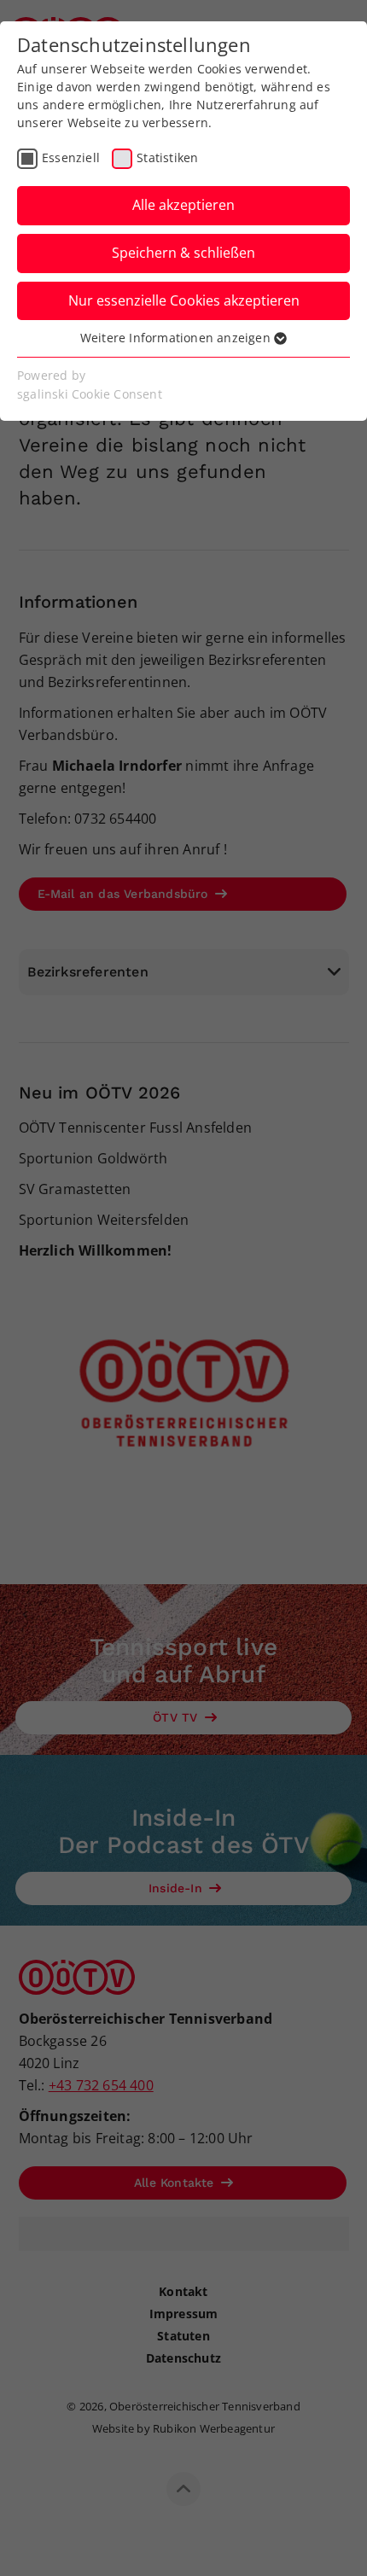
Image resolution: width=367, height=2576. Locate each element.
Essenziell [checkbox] (71, 157)
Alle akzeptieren (183, 205)
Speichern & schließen (183, 253)
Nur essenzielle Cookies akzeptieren (184, 300)
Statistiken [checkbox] (167, 157)
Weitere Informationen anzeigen (177, 338)
